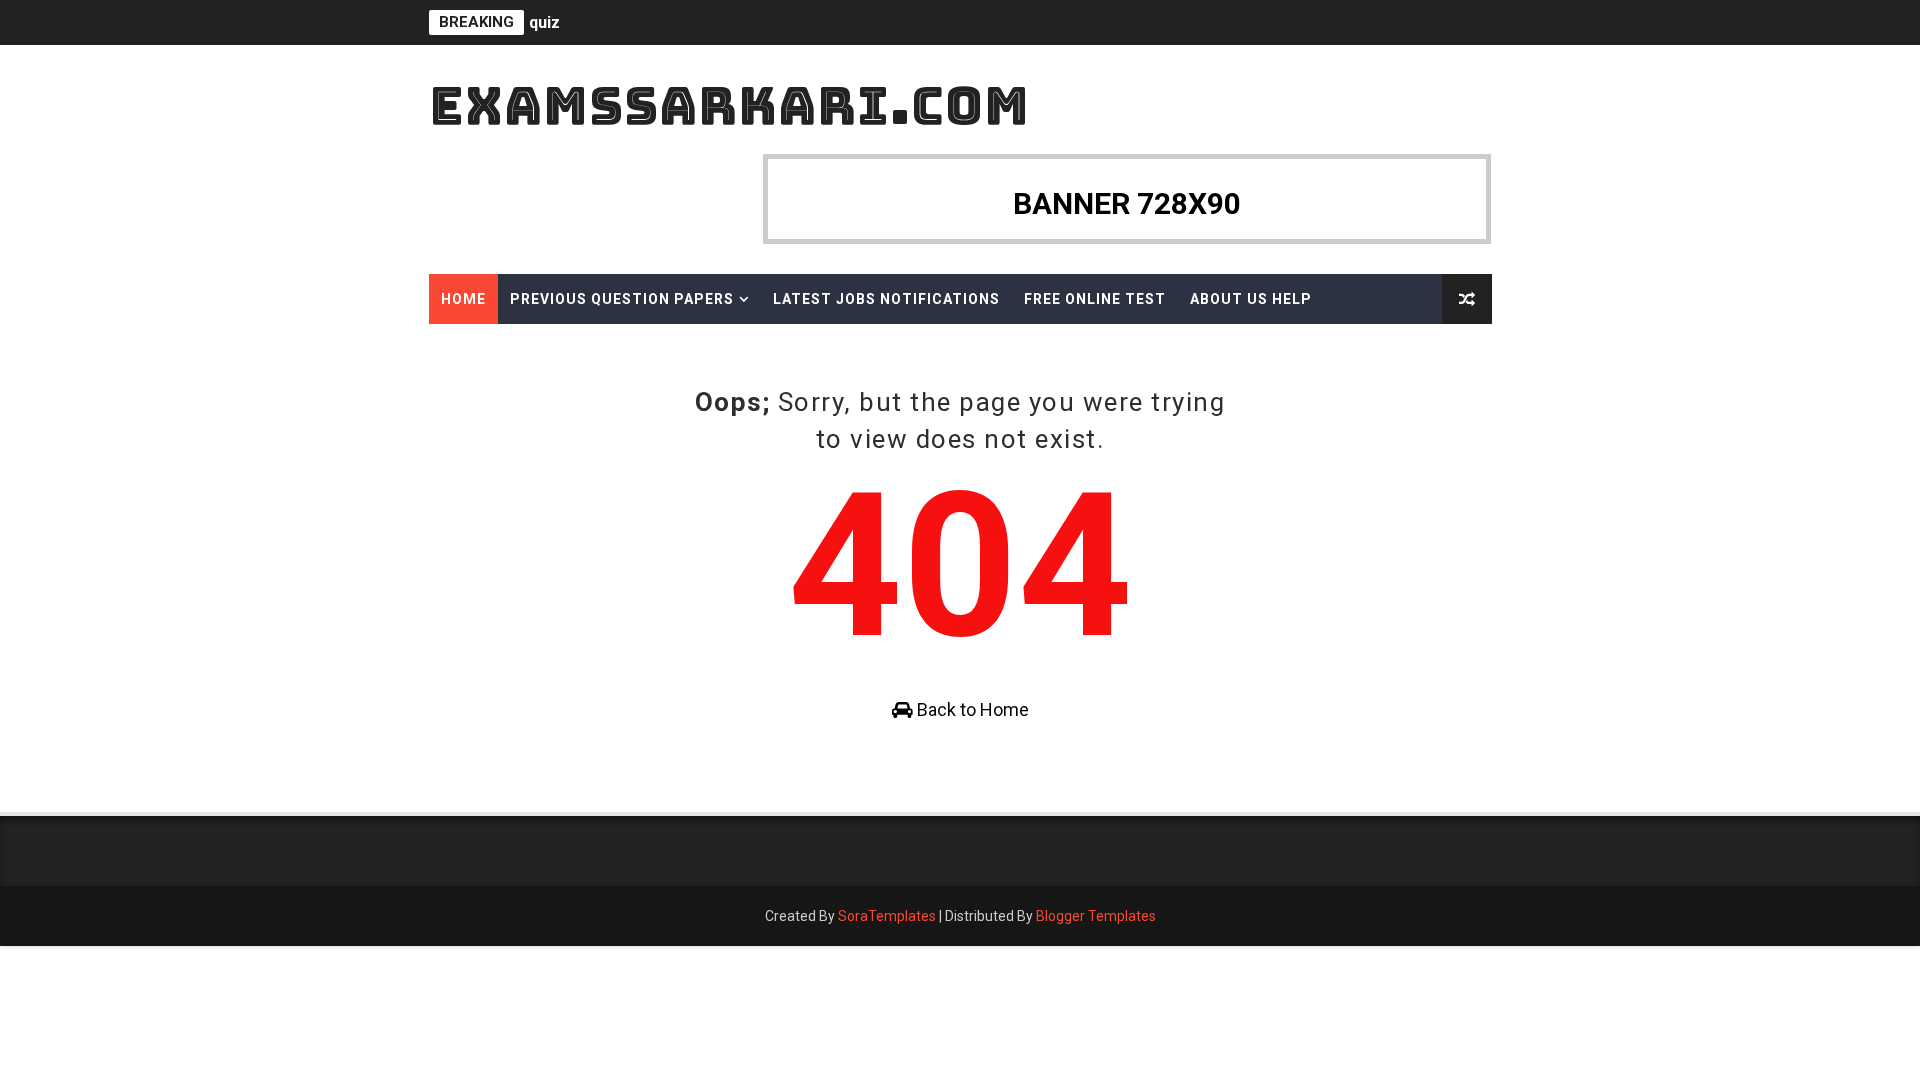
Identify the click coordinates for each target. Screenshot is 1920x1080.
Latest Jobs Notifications (886, 299)
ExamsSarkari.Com (729, 105)
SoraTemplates (887, 916)
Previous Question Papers (622, 299)
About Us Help (1251, 299)
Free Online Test (1095, 299)
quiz (544, 22)
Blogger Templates (1096, 916)
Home (463, 299)
